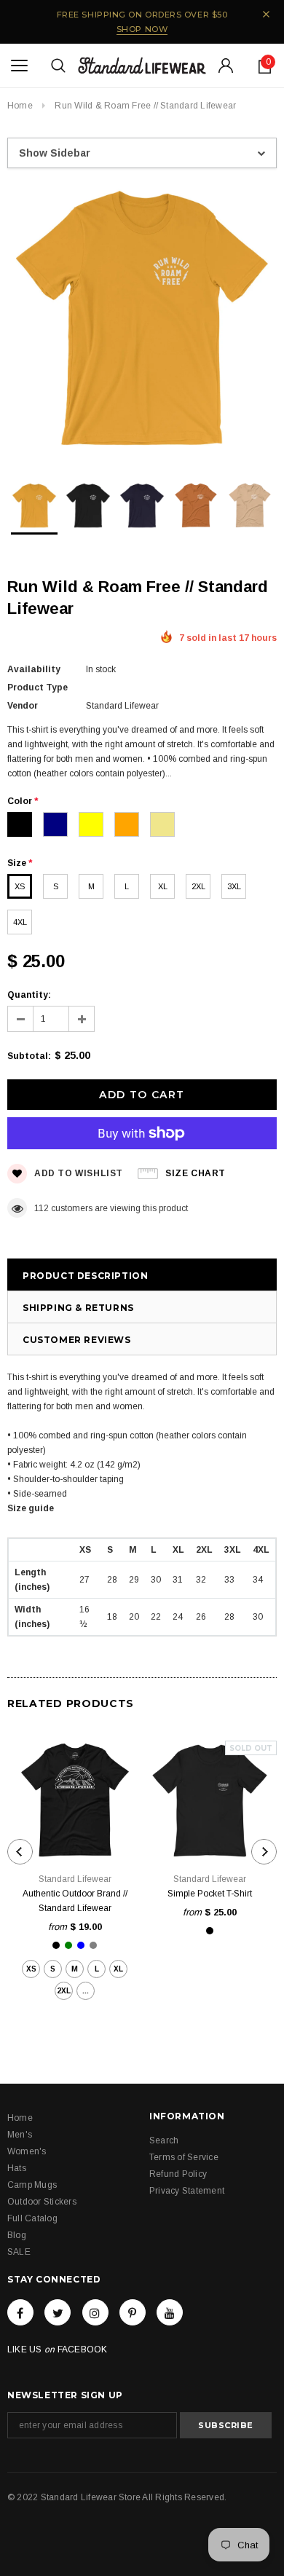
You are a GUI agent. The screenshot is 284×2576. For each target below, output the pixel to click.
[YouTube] (170, 2312)
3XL (234, 886)
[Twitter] (58, 2312)
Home (20, 106)
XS (20, 886)
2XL (198, 886)
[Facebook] (20, 2312)
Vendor (23, 706)
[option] (142, 320)
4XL (20, 922)
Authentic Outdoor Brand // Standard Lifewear (75, 1901)
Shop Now (142, 29)
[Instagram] (95, 2312)
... (86, 1991)
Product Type (38, 688)
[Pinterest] (133, 2312)
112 (42, 1208)
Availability (34, 669)
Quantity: (29, 995)
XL (163, 886)
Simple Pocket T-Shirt (210, 1894)
